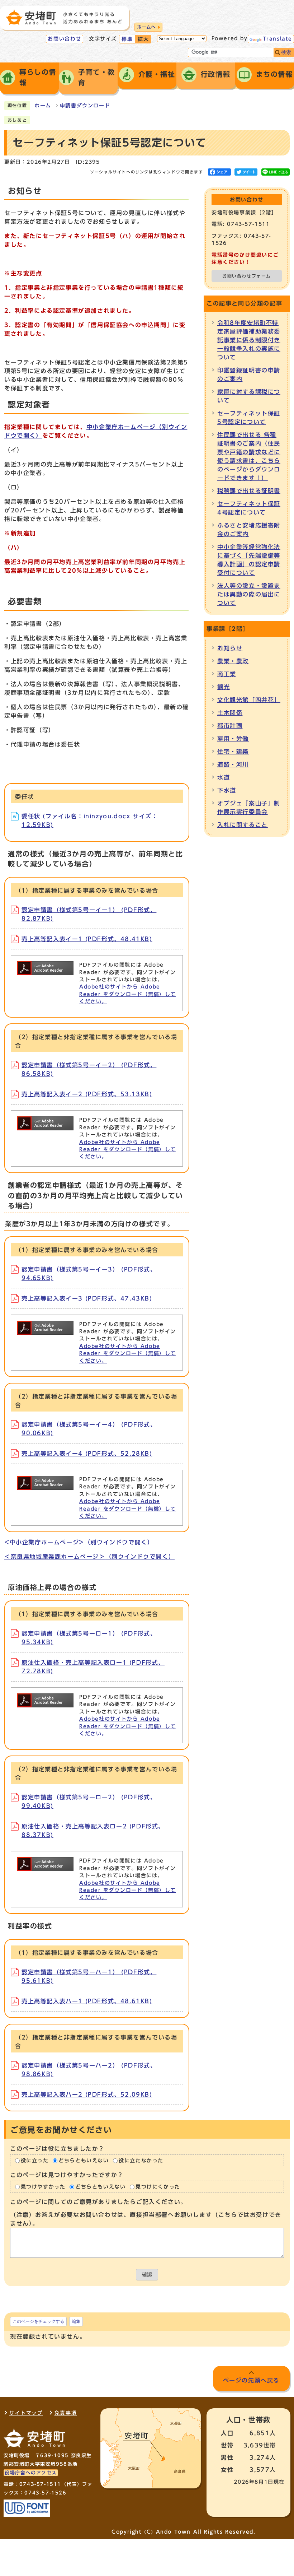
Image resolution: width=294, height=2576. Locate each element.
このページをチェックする (38, 2321)
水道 (224, 777)
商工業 (227, 674)
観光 (224, 687)
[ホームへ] (64, 17)
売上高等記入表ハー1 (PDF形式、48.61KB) (87, 2001)
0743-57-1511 (40, 2484)
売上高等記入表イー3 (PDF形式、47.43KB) (87, 1298)
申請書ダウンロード (85, 106)
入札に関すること (243, 825)
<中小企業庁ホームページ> (79, 1542)
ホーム (43, 106)
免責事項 (66, 2413)
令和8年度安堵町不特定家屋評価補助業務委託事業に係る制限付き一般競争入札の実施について (249, 340)
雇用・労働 (233, 739)
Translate (278, 39)
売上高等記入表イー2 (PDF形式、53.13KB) (87, 1094)
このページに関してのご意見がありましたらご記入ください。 (98, 2202)
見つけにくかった (158, 2187)
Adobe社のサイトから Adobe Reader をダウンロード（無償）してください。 (128, 994)
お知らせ (230, 648)
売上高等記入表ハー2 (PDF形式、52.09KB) (87, 2094)
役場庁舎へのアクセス (31, 2473)
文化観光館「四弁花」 (249, 700)
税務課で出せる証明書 (249, 491)
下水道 (227, 790)
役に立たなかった (141, 2161)
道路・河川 (233, 764)
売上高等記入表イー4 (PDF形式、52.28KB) (87, 1454)
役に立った (35, 2161)
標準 (127, 39)
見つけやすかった (43, 2187)
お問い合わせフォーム (247, 276)
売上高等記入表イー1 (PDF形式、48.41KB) (87, 939)
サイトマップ (26, 2413)
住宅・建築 (233, 752)
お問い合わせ (65, 39)
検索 (286, 52)
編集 (76, 2321)
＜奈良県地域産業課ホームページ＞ (89, 1557)
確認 (147, 2275)
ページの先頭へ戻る (251, 2380)
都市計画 (230, 726)
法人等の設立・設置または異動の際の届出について (249, 594)
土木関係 (230, 713)
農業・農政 (233, 661)
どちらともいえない (84, 2161)
